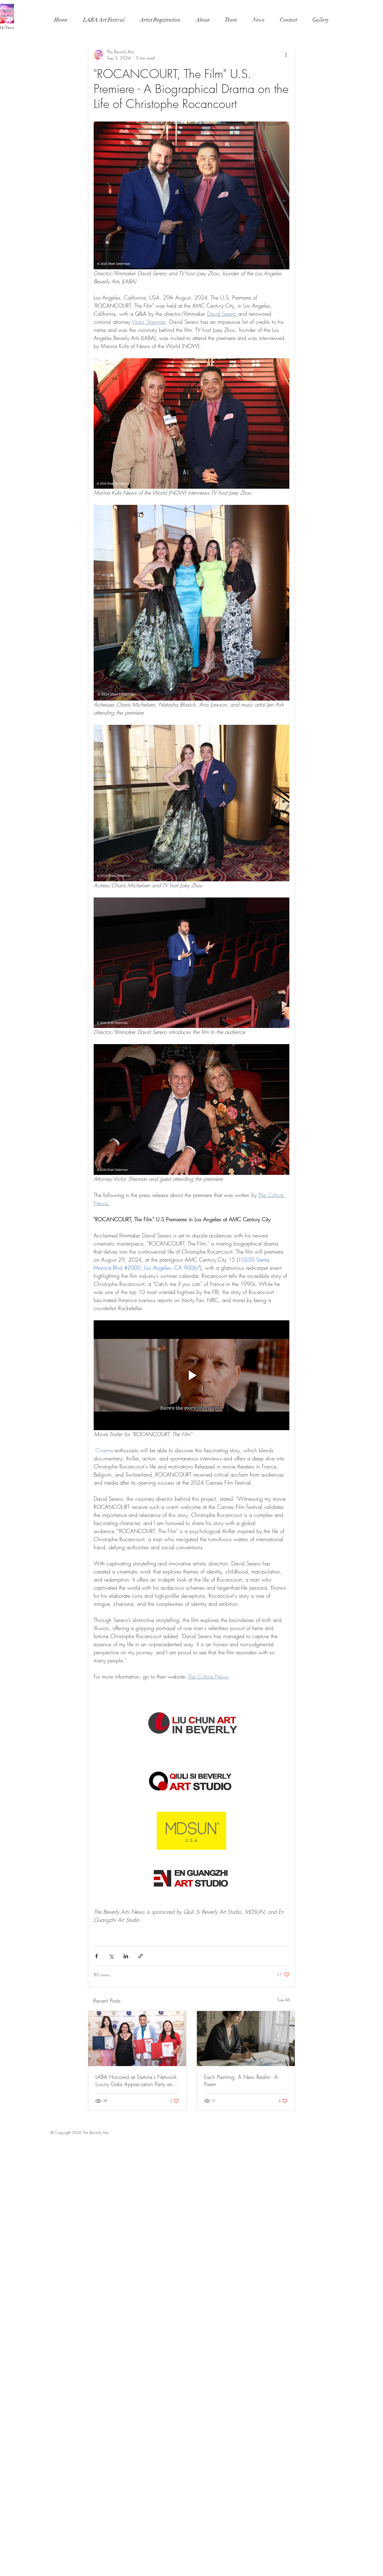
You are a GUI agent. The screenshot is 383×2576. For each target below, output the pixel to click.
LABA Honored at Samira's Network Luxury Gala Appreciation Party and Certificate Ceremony (136, 2080)
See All (284, 2000)
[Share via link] (140, 1956)
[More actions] (286, 55)
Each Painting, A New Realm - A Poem (241, 2080)
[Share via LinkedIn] (126, 1956)
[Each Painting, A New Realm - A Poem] (246, 2039)
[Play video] (191, 1375)
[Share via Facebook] (96, 1956)
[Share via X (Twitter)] (111, 1956)
